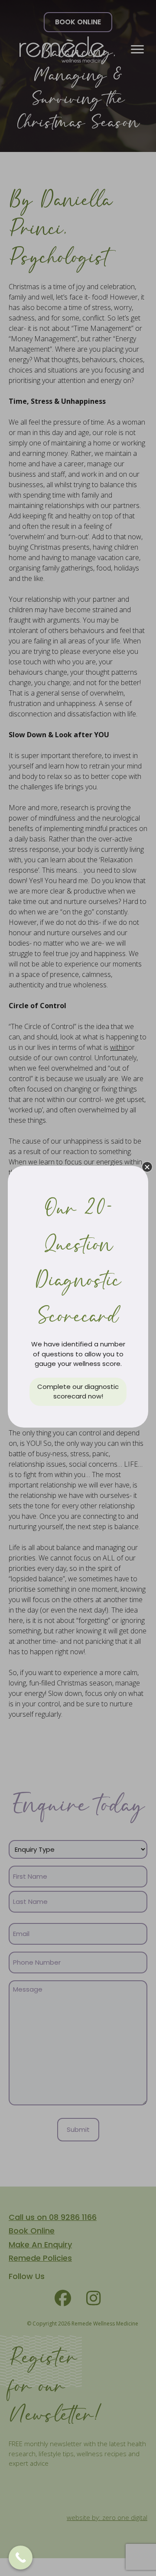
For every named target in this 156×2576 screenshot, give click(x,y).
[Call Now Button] (21, 2558)
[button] (147, 1167)
